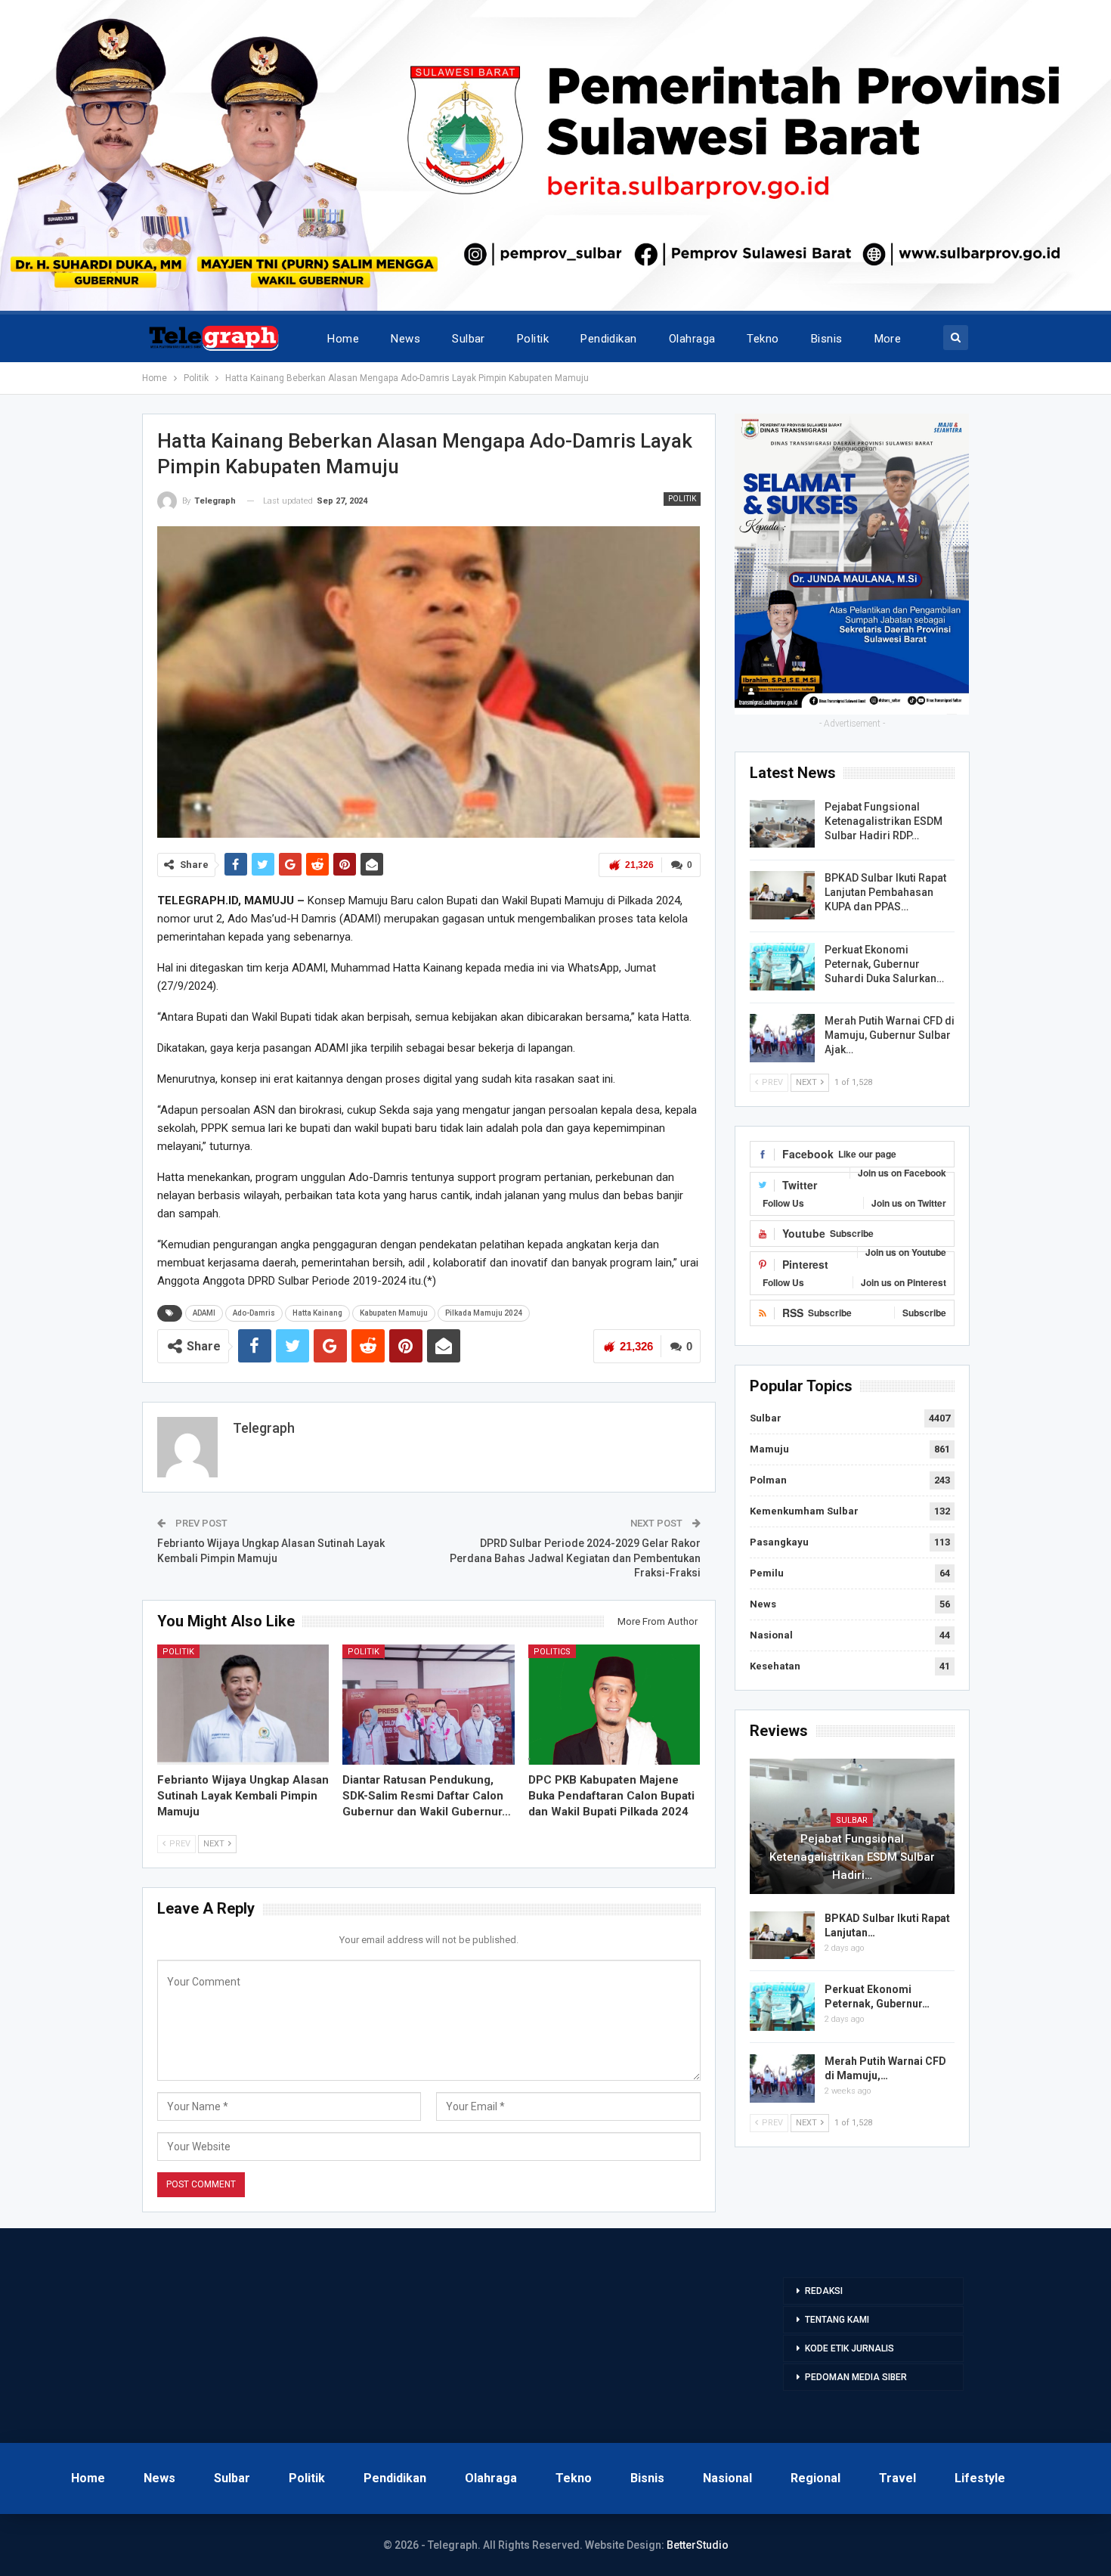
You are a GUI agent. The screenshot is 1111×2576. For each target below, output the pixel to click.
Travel (897, 2478)
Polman (768, 1480)
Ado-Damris (254, 1313)
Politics (552, 1652)
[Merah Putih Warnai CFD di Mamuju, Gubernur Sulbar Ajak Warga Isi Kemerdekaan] (782, 1038)
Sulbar (469, 339)
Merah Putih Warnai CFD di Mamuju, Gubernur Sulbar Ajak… (890, 1035)
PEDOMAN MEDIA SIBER (856, 2377)
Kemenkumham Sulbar (804, 1511)
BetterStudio (698, 2545)
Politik (533, 339)
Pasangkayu (779, 1542)
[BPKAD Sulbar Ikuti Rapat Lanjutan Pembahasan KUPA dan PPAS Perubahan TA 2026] (782, 895)
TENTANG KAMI (837, 2320)
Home (343, 339)
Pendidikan (609, 339)
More (888, 339)
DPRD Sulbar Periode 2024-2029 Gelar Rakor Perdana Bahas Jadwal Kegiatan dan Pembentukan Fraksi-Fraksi (575, 1558)
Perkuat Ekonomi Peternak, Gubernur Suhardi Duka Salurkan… (884, 964)
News (405, 339)
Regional (815, 2478)
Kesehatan (775, 1666)
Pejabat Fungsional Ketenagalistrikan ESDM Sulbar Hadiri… (852, 1857)
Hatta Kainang (317, 1313)
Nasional (771, 1635)
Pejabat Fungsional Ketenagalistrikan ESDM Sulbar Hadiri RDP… (884, 821)
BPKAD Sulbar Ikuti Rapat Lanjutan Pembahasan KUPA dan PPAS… (885, 892)
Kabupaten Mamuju (394, 1313)
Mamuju (769, 1449)
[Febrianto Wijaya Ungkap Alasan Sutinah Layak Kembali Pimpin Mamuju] (243, 1705)
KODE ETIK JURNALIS (849, 2348)
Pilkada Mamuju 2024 (484, 1313)
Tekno (763, 339)
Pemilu (767, 1573)
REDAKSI (824, 2291)
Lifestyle (980, 2478)
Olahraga (692, 339)
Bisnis (827, 339)
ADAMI (204, 1313)
